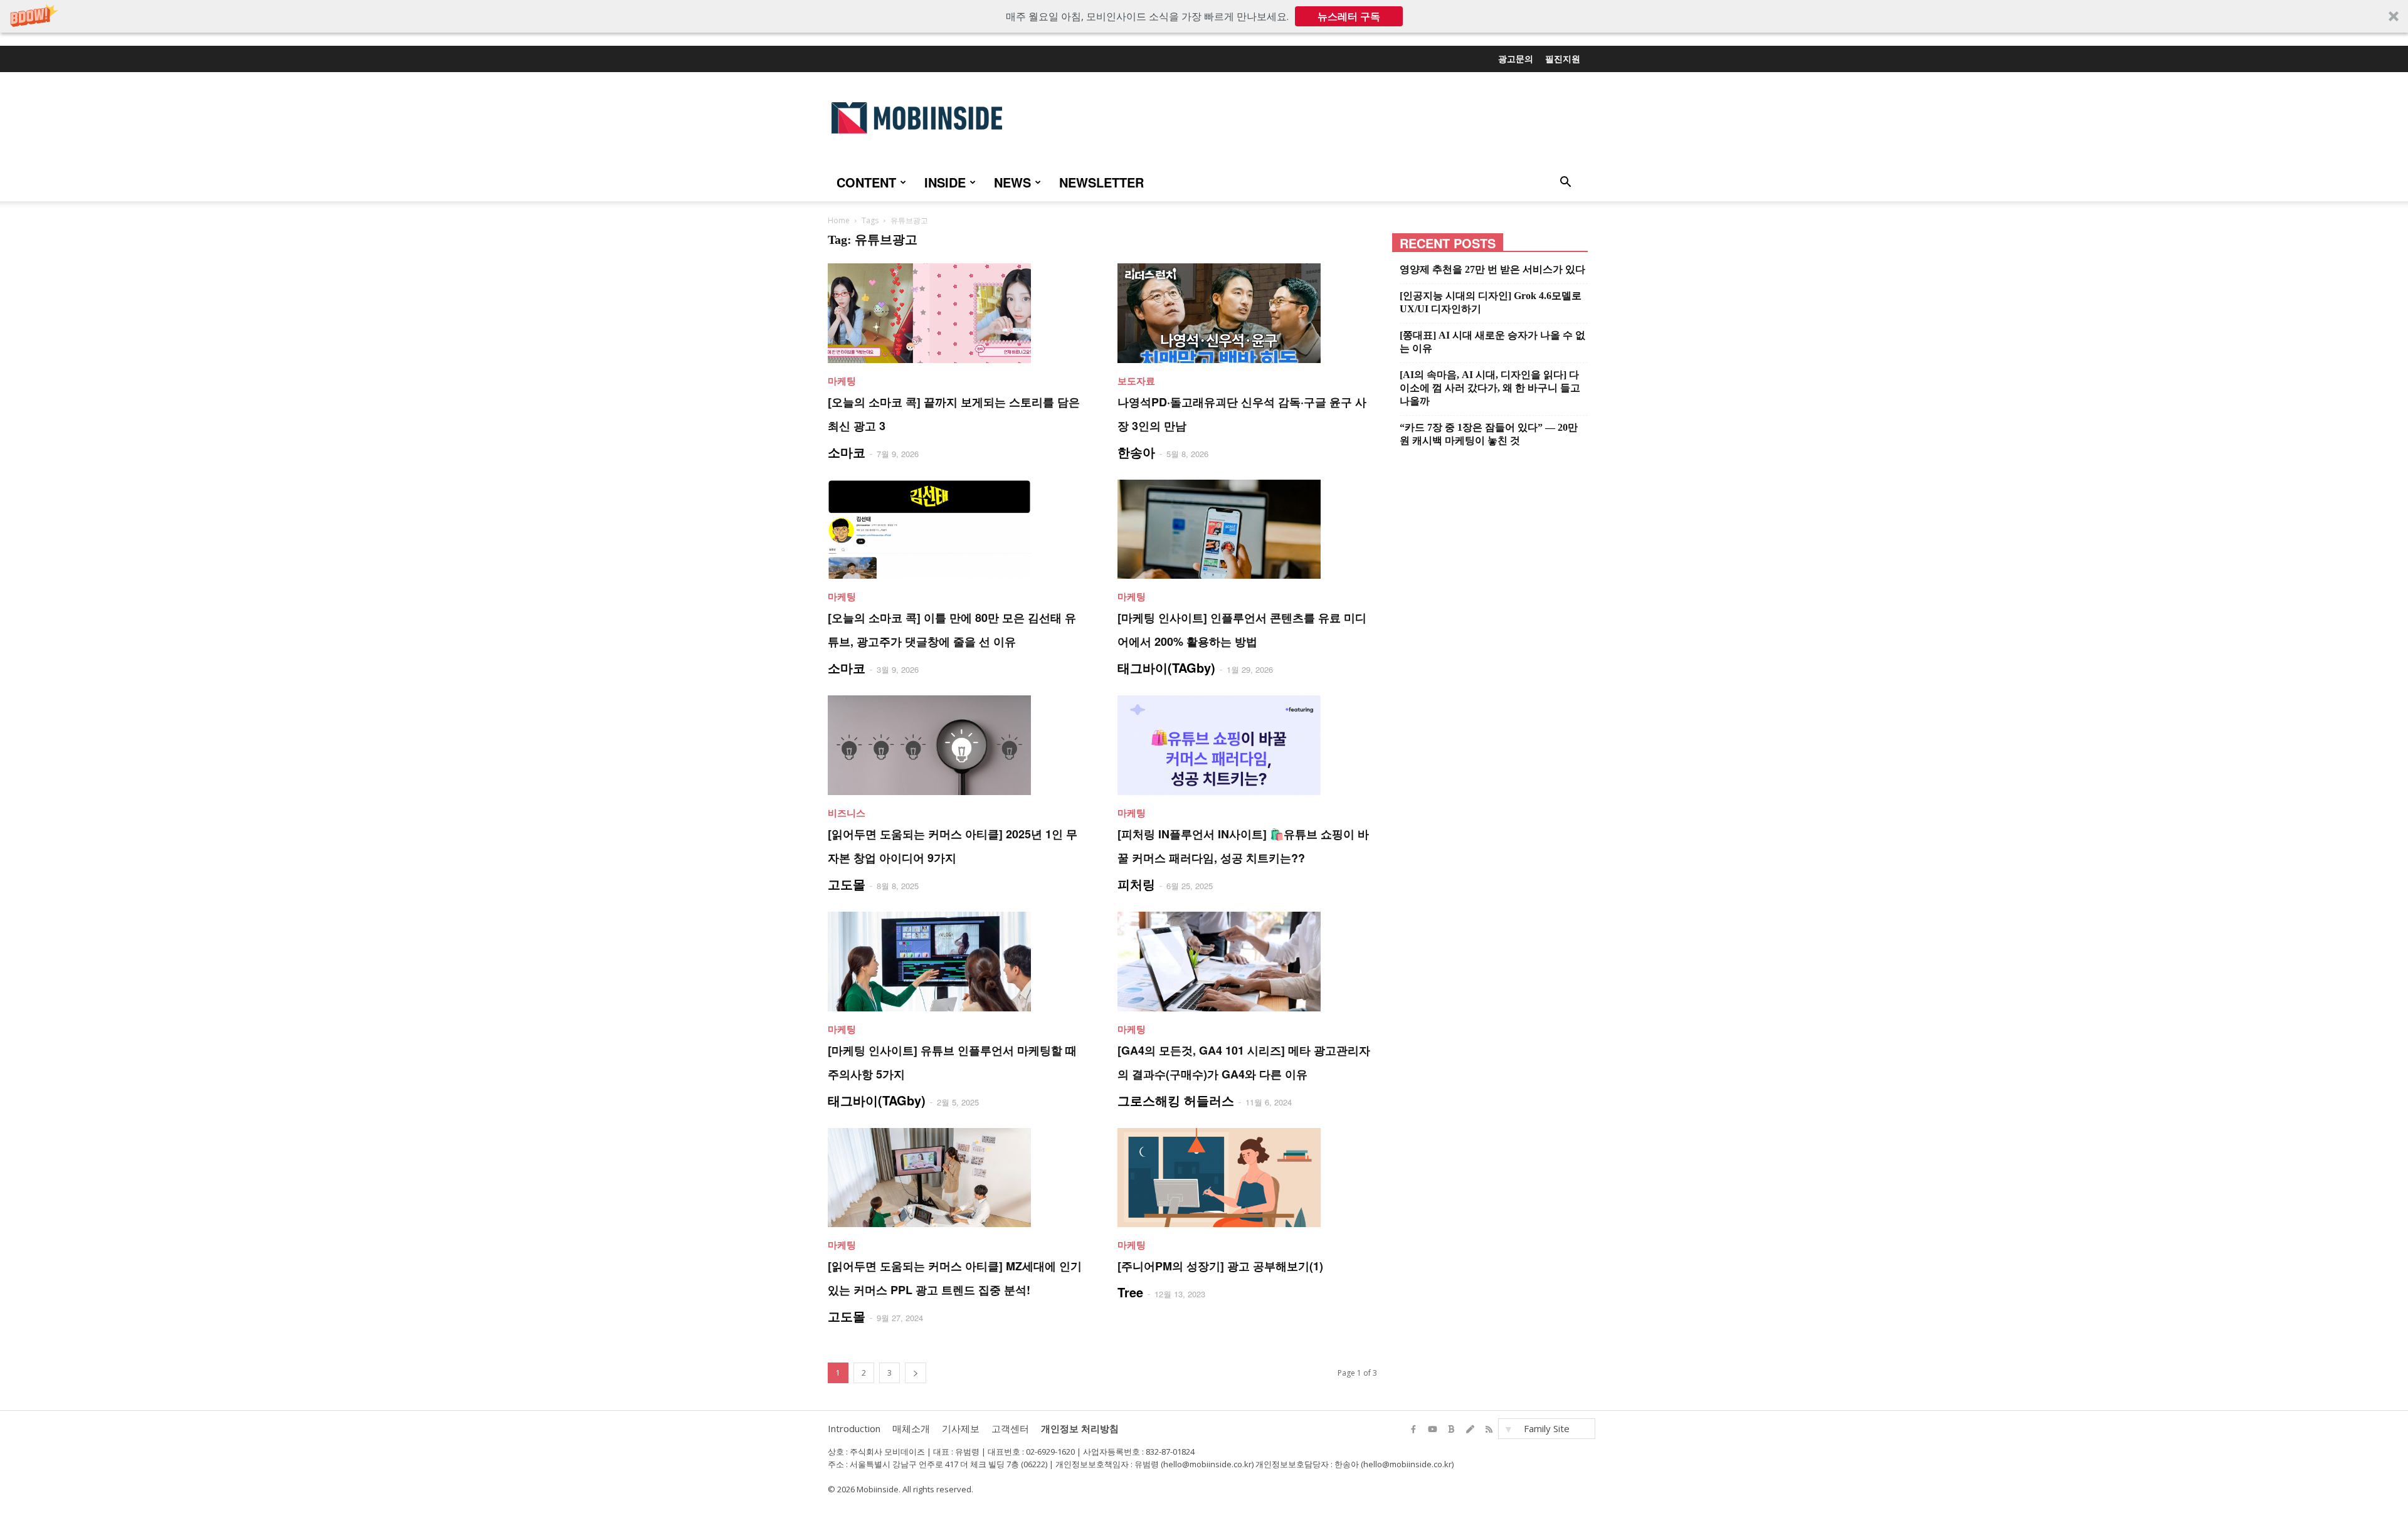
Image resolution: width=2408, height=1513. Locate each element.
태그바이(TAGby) (1166, 667)
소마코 (847, 452)
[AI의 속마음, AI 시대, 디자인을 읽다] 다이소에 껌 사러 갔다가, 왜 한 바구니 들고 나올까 (1490, 388)
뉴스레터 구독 (1349, 16)
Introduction (854, 1428)
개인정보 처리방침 (1080, 1428)
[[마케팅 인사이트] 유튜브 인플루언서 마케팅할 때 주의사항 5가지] (958, 962)
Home (839, 220)
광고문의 (1516, 58)
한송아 (1136, 452)
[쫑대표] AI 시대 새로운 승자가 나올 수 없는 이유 (1492, 342)
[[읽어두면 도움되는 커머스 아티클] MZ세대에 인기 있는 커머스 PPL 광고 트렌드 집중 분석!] (958, 1178)
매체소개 (911, 1428)
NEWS (1012, 182)
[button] (1204, 16)
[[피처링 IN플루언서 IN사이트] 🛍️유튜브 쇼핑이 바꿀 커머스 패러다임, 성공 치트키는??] (1247, 745)
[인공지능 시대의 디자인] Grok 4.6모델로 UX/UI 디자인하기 (1491, 302)
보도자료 (1136, 381)
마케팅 (842, 381)
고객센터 (1010, 1428)
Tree (1130, 1292)
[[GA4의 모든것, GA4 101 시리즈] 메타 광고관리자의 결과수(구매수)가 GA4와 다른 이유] (1247, 962)
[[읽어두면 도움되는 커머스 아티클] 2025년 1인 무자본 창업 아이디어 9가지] (958, 745)
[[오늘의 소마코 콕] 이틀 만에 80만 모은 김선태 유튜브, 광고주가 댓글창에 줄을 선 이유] (958, 530)
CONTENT (866, 182)
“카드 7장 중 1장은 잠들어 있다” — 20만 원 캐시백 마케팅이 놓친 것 (1489, 434)
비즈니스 (847, 813)
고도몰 (847, 884)
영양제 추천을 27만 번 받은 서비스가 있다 (1492, 269)
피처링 (1136, 884)
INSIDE (945, 182)
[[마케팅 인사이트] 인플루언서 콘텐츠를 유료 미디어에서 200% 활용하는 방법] (1247, 530)
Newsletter (1101, 182)
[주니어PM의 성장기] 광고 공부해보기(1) (1220, 1266)
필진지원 (1563, 58)
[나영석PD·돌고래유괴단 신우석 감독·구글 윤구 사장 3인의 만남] (1247, 313)
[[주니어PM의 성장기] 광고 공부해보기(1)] (1247, 1178)
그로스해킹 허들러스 (1176, 1100)
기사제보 (961, 1428)
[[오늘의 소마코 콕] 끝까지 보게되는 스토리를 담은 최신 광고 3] (958, 313)
